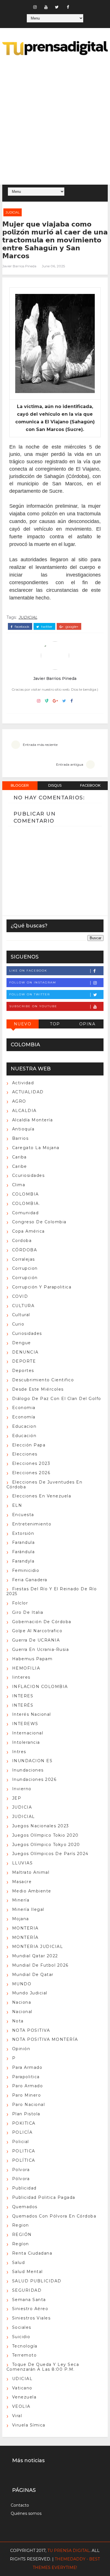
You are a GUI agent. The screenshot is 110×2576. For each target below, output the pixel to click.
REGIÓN (22, 2234)
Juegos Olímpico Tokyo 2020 (46, 1845)
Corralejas (24, 1259)
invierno (22, 1789)
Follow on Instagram (33, 982)
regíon (21, 2244)
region (21, 2225)
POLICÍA (22, 2132)
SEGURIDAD (27, 2290)
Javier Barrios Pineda (19, 266)
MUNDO (22, 1984)
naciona (22, 2002)
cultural (21, 1315)
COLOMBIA (26, 1194)
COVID (20, 1296)
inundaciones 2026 (34, 1779)
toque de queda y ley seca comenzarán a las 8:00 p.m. (43, 2367)
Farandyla (23, 1561)
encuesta (23, 1515)
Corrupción (25, 1278)
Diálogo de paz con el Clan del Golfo (57, 1399)
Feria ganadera (30, 1580)
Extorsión (23, 1533)
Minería (21, 1900)
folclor (20, 1603)
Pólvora (21, 2179)
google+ (71, 627)
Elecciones (25, 1454)
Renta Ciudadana (32, 2253)
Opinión (21, 2049)
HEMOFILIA (26, 1668)
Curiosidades (27, 1333)
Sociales (22, 2327)
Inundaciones (28, 1770)
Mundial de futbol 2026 (40, 1965)
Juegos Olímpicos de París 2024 (50, 1854)
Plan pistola (26, 2114)
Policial (21, 2142)
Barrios (20, 1138)
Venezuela (24, 2397)
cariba (19, 1157)
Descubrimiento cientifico (43, 1380)
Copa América (28, 1231)
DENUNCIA (25, 1352)
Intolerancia (26, 1742)
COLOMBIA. (26, 1203)
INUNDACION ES (32, 1761)
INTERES (23, 1696)
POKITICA (24, 2123)
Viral (17, 2416)
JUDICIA (22, 1807)
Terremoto (25, 2355)
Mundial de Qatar (33, 1975)
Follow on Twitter (30, 994)
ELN (17, 1505)
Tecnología (25, 2346)
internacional (28, 1733)
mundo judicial (30, 1993)
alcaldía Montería (33, 1120)
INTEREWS (25, 1724)
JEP (17, 1798)
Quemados (25, 2207)
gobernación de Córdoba (42, 1622)
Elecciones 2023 (31, 1463)
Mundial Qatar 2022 (35, 1956)
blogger (20, 785)
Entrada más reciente (40, 745)
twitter (46, 627)
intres (19, 1752)
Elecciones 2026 (31, 1473)
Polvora (21, 2170)
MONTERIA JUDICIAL (38, 1947)
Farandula (24, 1542)
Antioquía (23, 1129)
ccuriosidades (28, 1175)
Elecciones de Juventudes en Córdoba (45, 1485)
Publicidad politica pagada (44, 2197)
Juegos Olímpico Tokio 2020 (45, 1835)
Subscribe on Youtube (33, 1006)
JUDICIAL (13, 212)
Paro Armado (28, 2086)
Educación (24, 1436)
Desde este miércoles (38, 1389)
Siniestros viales (31, 2318)
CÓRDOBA (25, 1250)
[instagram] (35, 7)
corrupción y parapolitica (42, 1287)
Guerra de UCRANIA (36, 1640)
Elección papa (29, 1445)
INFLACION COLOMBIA (40, 1687)
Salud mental (27, 2272)
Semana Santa (29, 2300)
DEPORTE (24, 1361)
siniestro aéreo (30, 2309)
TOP (55, 1024)
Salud (19, 2263)
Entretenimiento (32, 1524)
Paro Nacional (29, 2105)
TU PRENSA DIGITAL (69, 2551)
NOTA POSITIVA (31, 2030)
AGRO (19, 1101)
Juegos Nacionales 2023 (41, 1826)
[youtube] (46, 7)
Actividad (23, 1083)
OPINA (87, 1024)
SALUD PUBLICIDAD (37, 2281)
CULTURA (23, 1306)
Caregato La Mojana (36, 1148)
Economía (24, 1417)
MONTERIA (25, 1928)
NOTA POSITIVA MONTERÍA (45, 2039)
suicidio (21, 2337)
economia (24, 1408)
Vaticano (22, 2388)
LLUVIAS (23, 1863)
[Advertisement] (55, 121)
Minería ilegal (28, 1909)
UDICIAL (22, 2379)
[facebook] (68, 7)
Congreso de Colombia (39, 1222)
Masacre (22, 1882)
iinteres (21, 1677)
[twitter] (57, 7)
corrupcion (25, 1268)
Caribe (20, 1166)
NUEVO (23, 1024)
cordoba (22, 1241)
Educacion (24, 1426)
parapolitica (26, 2077)
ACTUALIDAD (28, 1092)
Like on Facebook (28, 971)
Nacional (22, 2012)
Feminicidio (26, 1570)
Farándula (24, 1552)
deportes (23, 1371)
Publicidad (24, 2188)
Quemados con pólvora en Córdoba (54, 2216)
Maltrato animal (31, 1872)
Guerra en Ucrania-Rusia (41, 1649)
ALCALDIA (24, 1111)
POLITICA (24, 2151)
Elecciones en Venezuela (42, 1496)
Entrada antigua (70, 764)
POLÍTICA (24, 2160)
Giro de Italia (28, 1612)
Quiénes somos (26, 2513)
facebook (22, 627)
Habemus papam (32, 1659)
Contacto (20, 2505)
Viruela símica (29, 2425)
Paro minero (27, 2095)
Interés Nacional (32, 1714)
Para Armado (27, 2067)
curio (18, 1324)
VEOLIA (21, 2406)
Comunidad (26, 1213)
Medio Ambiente (32, 1891)
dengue (22, 1343)
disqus (55, 785)
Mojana (21, 1919)
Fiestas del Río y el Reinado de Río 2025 (52, 1591)
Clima (19, 1185)
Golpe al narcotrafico (37, 1631)
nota (18, 2021)
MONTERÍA (25, 1937)
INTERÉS (23, 1705)
